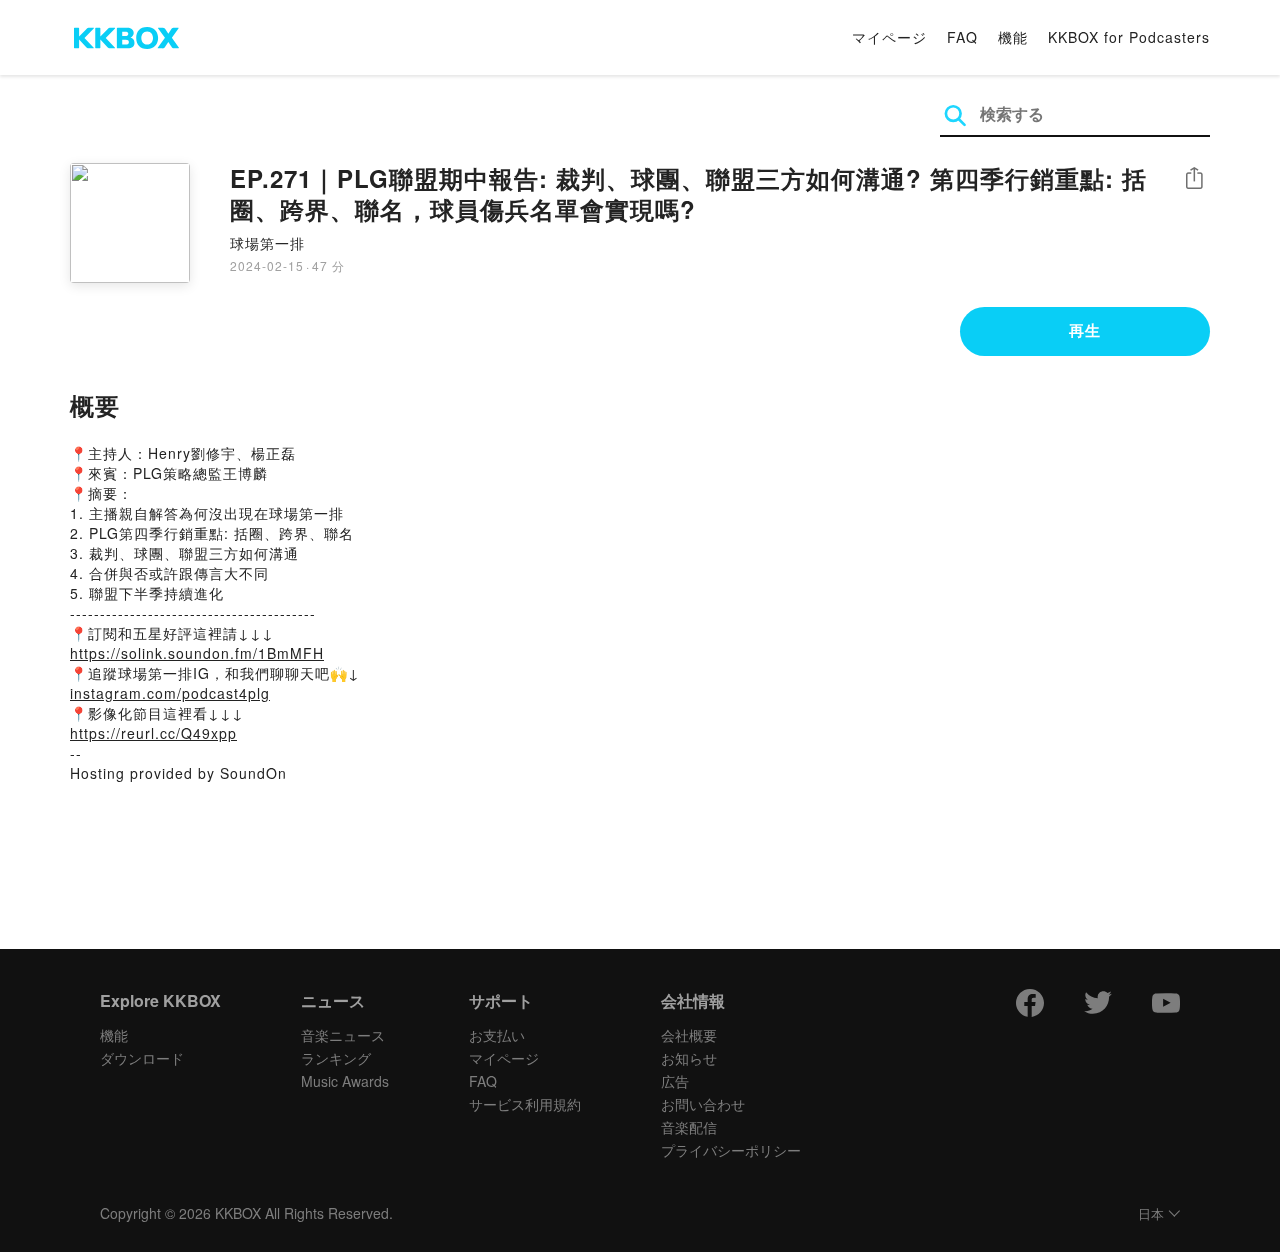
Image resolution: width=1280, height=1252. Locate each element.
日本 (1151, 1214)
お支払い (497, 1035)
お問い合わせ (703, 1104)
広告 (675, 1081)
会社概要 (689, 1035)
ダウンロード (142, 1058)
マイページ (889, 37)
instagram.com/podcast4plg (170, 693)
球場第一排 (267, 243)
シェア (1194, 178)
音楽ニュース (343, 1035)
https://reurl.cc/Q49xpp (153, 733)
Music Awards (345, 1081)
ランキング (336, 1058)
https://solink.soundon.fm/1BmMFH (197, 653)
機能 (1013, 37)
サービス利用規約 (525, 1104)
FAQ (962, 37)
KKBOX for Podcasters (1129, 37)
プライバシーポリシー (731, 1150)
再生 (1085, 330)
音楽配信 (689, 1127)
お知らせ (689, 1058)
